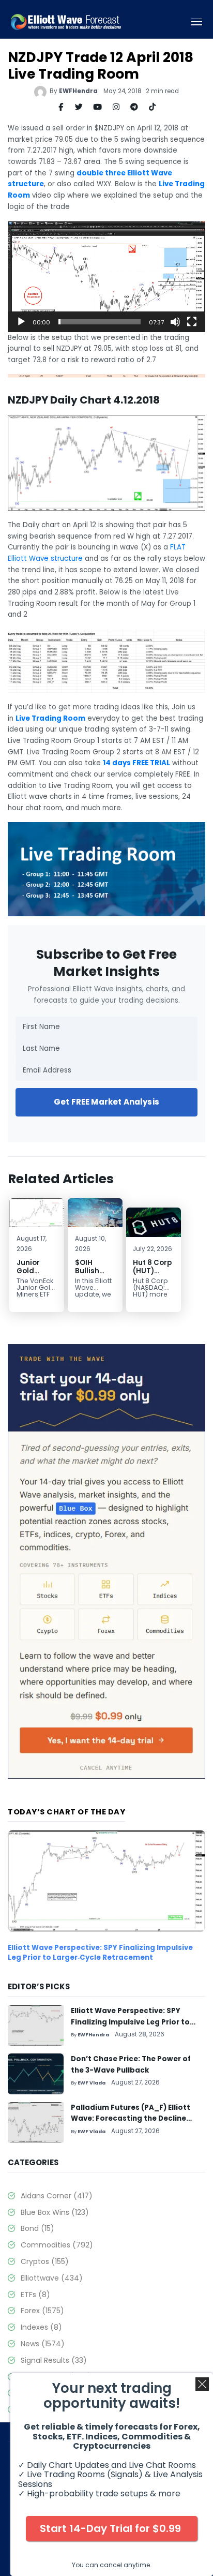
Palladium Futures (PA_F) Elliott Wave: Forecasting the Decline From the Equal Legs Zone (131, 2119)
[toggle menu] (197, 22)
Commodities (57, 2245)
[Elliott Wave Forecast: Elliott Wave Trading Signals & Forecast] (66, 22)
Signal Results (54, 2360)
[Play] (21, 322)
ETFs (35, 2295)
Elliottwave (52, 2278)
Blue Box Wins (55, 2212)
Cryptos (45, 2261)
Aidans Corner (57, 2196)
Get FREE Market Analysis (106, 1102)
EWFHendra (78, 91)
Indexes (41, 2327)
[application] (106, 277)
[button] (106, 276)
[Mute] (175, 322)
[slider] (100, 322)
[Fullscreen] (192, 322)
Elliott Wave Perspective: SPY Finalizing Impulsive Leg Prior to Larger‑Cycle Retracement (100, 1953)
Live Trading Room (50, 718)
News (43, 2344)
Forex (42, 2311)
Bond (37, 2228)
